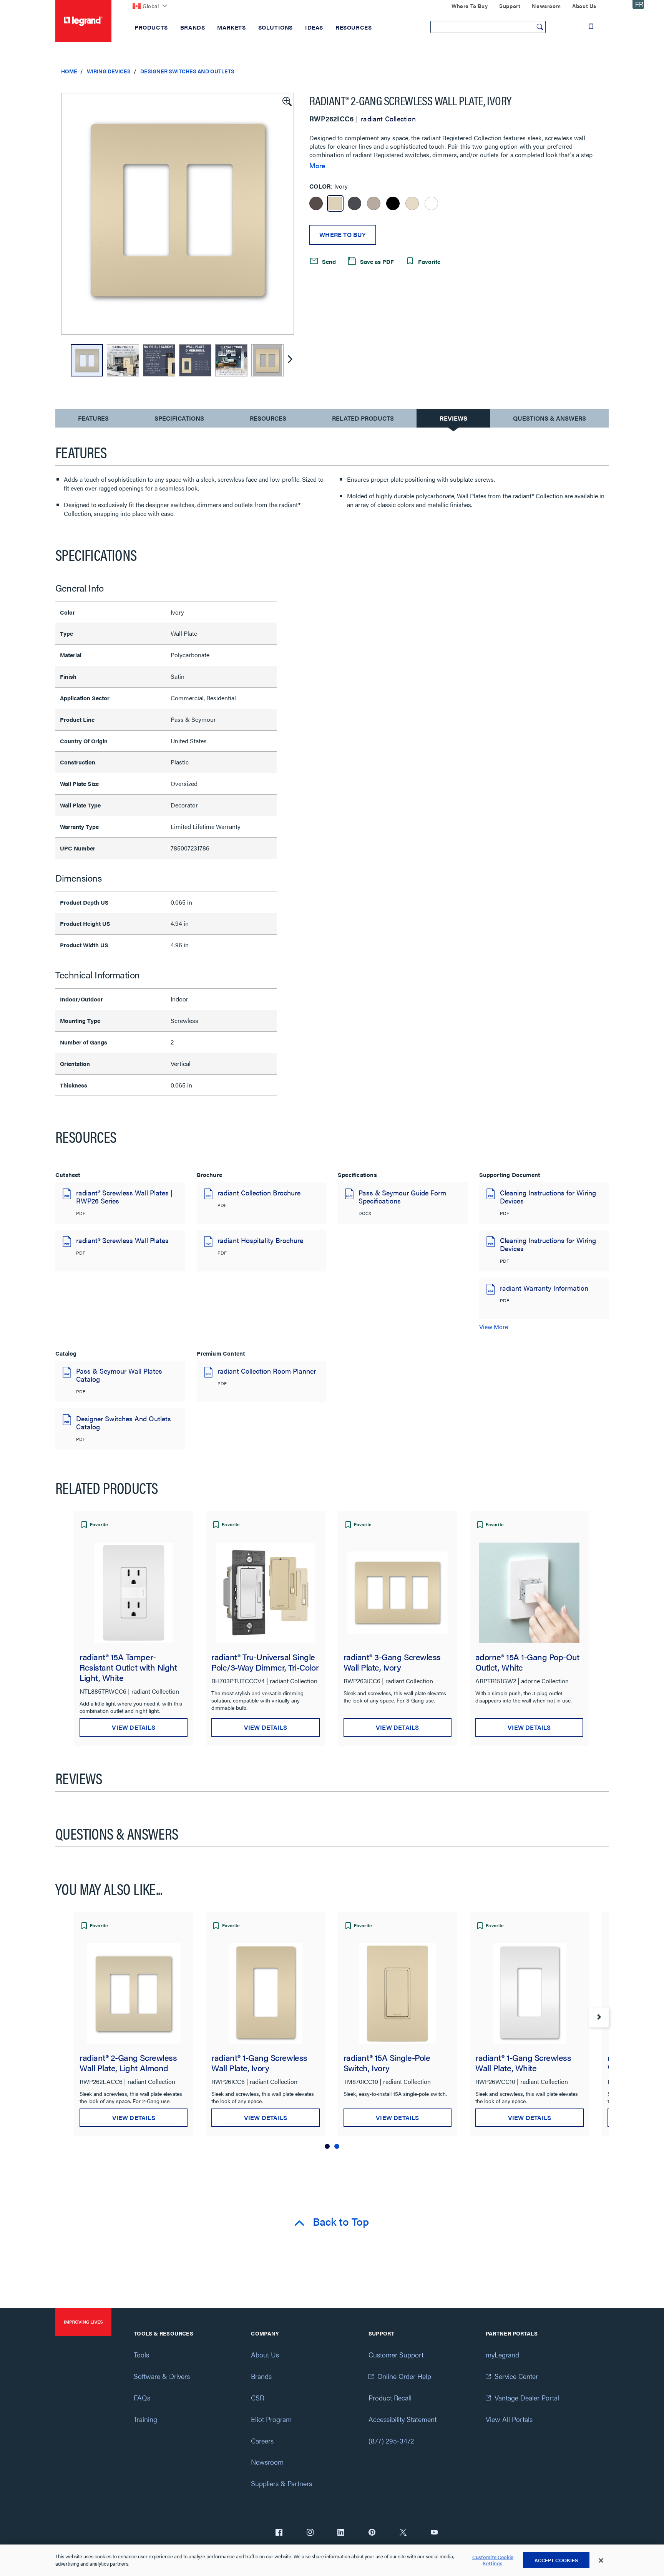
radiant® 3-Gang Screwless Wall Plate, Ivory (392, 1662)
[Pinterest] (372, 2533)
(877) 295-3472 (391, 2441)
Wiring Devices (109, 71)
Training (145, 2419)
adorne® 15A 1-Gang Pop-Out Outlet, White (527, 1662)
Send (328, 261)
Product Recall (390, 2398)
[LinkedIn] (341, 2533)
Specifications (179, 418)
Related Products (363, 418)
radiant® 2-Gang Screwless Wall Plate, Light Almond (128, 2062)
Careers (262, 2441)
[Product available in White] (431, 203)
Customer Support (396, 2355)
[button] (286, 101)
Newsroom (267, 2462)
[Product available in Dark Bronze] (316, 203)
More (317, 166)
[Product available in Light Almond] (412, 203)
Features (93, 420)
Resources (268, 418)
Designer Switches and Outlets (187, 71)
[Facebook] (279, 2533)
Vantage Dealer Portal (527, 2398)
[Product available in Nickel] (374, 203)
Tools (141, 2355)
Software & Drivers (162, 2376)
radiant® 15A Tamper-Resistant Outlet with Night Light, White (128, 1667)
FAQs (142, 2398)
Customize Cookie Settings (493, 2560)
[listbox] (178, 214)
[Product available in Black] (393, 203)
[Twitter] (403, 2533)
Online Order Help (404, 2376)
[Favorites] (591, 27)
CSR (257, 2398)
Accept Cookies (556, 2560)
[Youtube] (434, 2533)
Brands (261, 2376)
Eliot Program (271, 2419)
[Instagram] (310, 2533)
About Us (265, 2355)
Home (69, 71)
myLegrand (502, 2355)
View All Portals (509, 2419)
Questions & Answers (549, 418)
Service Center (516, 2376)
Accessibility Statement (403, 2419)
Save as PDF (376, 261)
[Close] (601, 2561)
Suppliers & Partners (281, 2483)
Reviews (453, 418)
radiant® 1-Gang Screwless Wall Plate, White (523, 2062)
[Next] (290, 360)
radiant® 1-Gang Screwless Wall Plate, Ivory (259, 2062)
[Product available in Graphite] (354, 203)
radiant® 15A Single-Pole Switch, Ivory (387, 2062)
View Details (133, 1727)
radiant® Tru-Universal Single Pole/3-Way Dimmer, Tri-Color (265, 1662)
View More (494, 1327)
